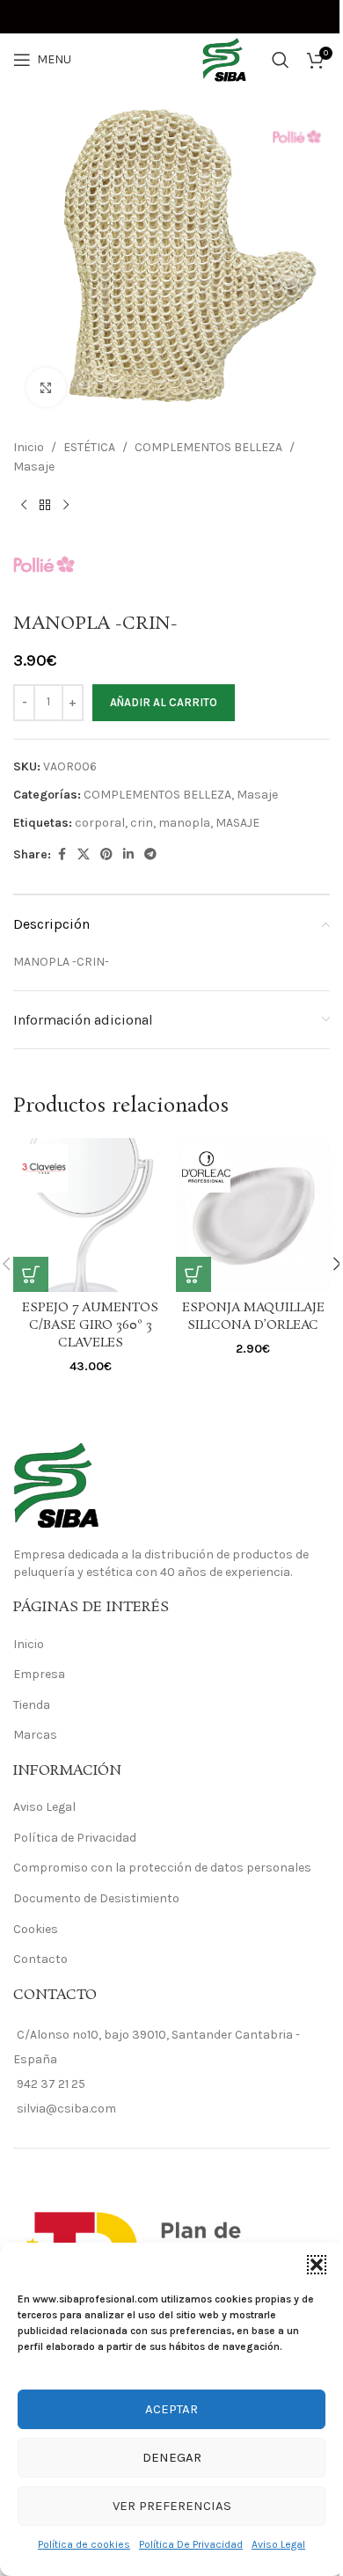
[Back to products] (45, 506)
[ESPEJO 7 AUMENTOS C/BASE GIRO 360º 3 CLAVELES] (90, 1215)
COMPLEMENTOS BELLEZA (208, 447)
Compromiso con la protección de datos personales (162, 1868)
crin (142, 823)
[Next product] (66, 506)
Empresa (39, 1674)
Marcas (35, 1735)
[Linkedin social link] (128, 855)
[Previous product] (24, 506)
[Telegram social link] (150, 855)
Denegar (172, 2457)
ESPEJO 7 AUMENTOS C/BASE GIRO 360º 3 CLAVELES (90, 1325)
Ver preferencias (172, 2506)
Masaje (34, 467)
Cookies (36, 1929)
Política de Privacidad (75, 1838)
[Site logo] (171, 58)
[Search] (281, 60)
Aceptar (171, 2409)
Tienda (32, 1705)
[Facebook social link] (62, 855)
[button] (317, 2265)
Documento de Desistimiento (96, 1898)
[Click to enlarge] (46, 387)
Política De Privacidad (191, 2544)
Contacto (40, 1959)
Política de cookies (84, 2544)
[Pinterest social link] (106, 855)
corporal (100, 823)
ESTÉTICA (89, 447)
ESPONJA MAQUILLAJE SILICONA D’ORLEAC (253, 1317)
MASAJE (237, 823)
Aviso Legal (278, 2544)
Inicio (29, 447)
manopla (184, 823)
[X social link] (84, 855)
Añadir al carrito (164, 702)
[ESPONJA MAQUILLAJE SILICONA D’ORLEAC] (253, 1215)
